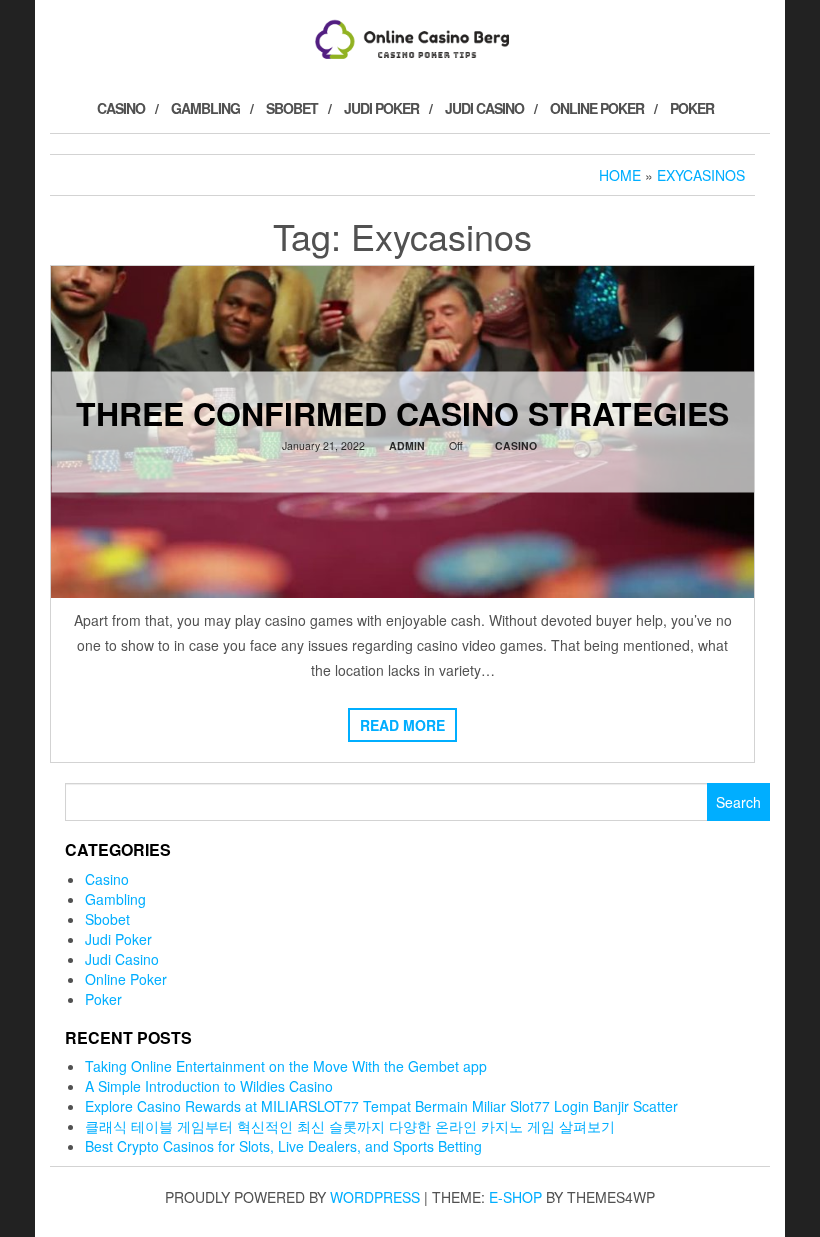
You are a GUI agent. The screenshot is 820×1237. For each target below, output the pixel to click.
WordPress (375, 1197)
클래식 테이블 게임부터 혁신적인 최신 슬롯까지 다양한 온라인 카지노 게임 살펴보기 (350, 1126)
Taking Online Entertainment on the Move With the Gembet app (286, 1066)
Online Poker (597, 108)
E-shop (515, 1197)
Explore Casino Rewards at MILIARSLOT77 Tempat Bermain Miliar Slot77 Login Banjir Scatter (381, 1106)
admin (407, 444)
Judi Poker (381, 108)
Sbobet (292, 108)
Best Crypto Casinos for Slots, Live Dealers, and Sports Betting (283, 1146)
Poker (692, 108)
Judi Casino (484, 108)
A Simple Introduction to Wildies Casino (209, 1086)
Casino (121, 108)
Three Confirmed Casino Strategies (402, 412)
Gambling (205, 108)
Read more (402, 725)
